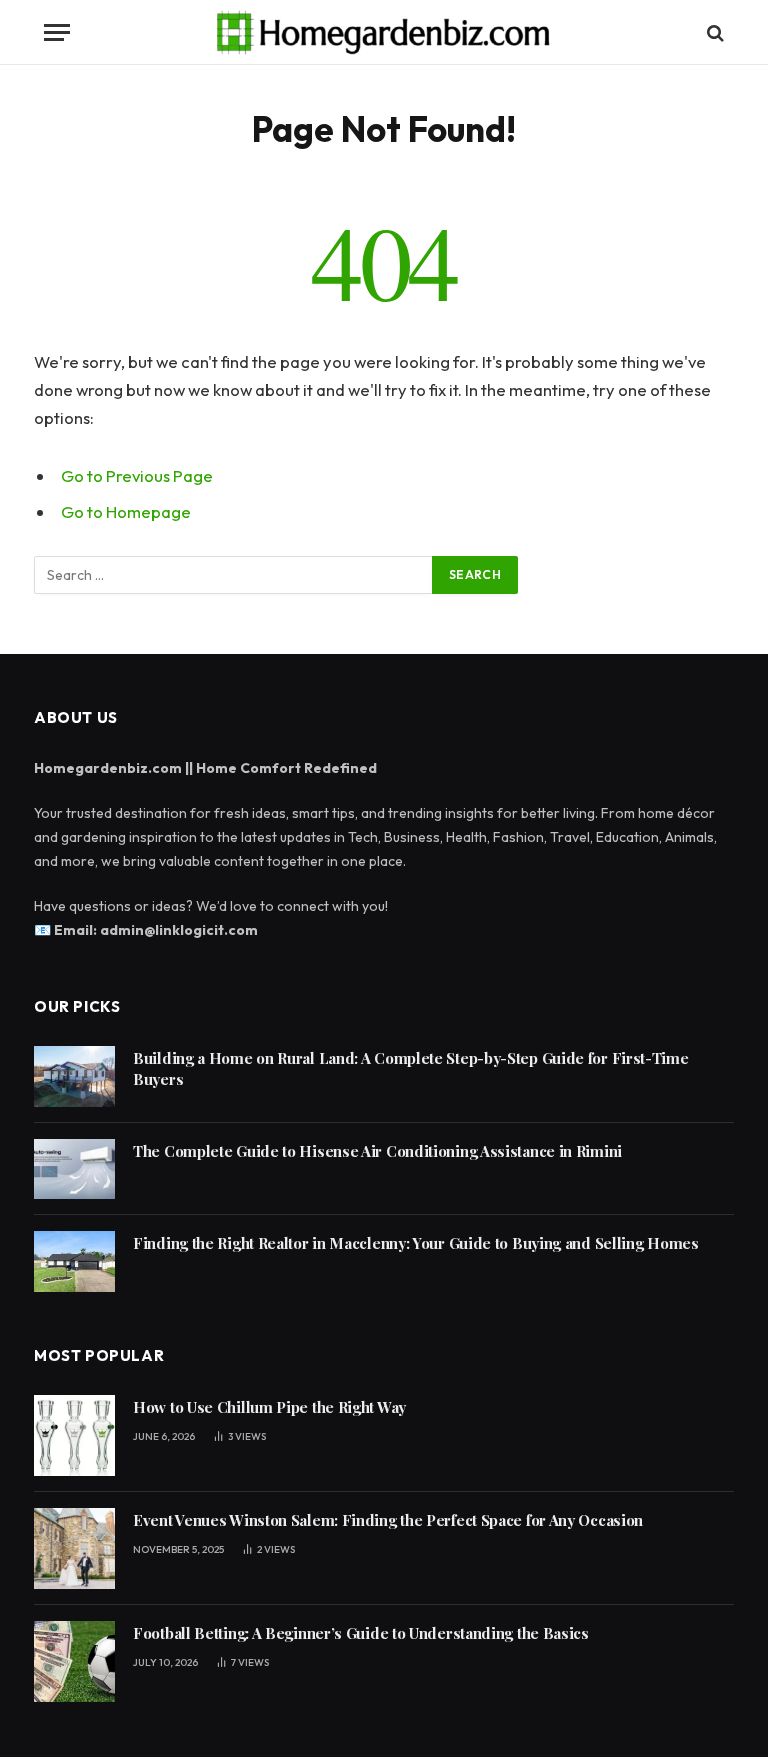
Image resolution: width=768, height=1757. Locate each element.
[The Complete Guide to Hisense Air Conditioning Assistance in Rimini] (74, 1169)
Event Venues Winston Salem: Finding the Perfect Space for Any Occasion (388, 1520)
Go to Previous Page (137, 475)
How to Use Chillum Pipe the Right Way (269, 1407)
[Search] (713, 32)
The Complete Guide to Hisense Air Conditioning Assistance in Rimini (377, 1151)
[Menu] (57, 32)
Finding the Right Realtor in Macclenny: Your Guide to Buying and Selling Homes (416, 1243)
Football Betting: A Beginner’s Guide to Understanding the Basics (361, 1633)
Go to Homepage (126, 511)
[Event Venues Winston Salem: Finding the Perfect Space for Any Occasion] (74, 1548)
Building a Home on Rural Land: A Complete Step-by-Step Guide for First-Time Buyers (411, 1068)
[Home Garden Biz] (384, 32)
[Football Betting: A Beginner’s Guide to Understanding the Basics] (74, 1661)
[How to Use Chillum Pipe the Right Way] (74, 1435)
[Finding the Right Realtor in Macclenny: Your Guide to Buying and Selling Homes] (74, 1261)
